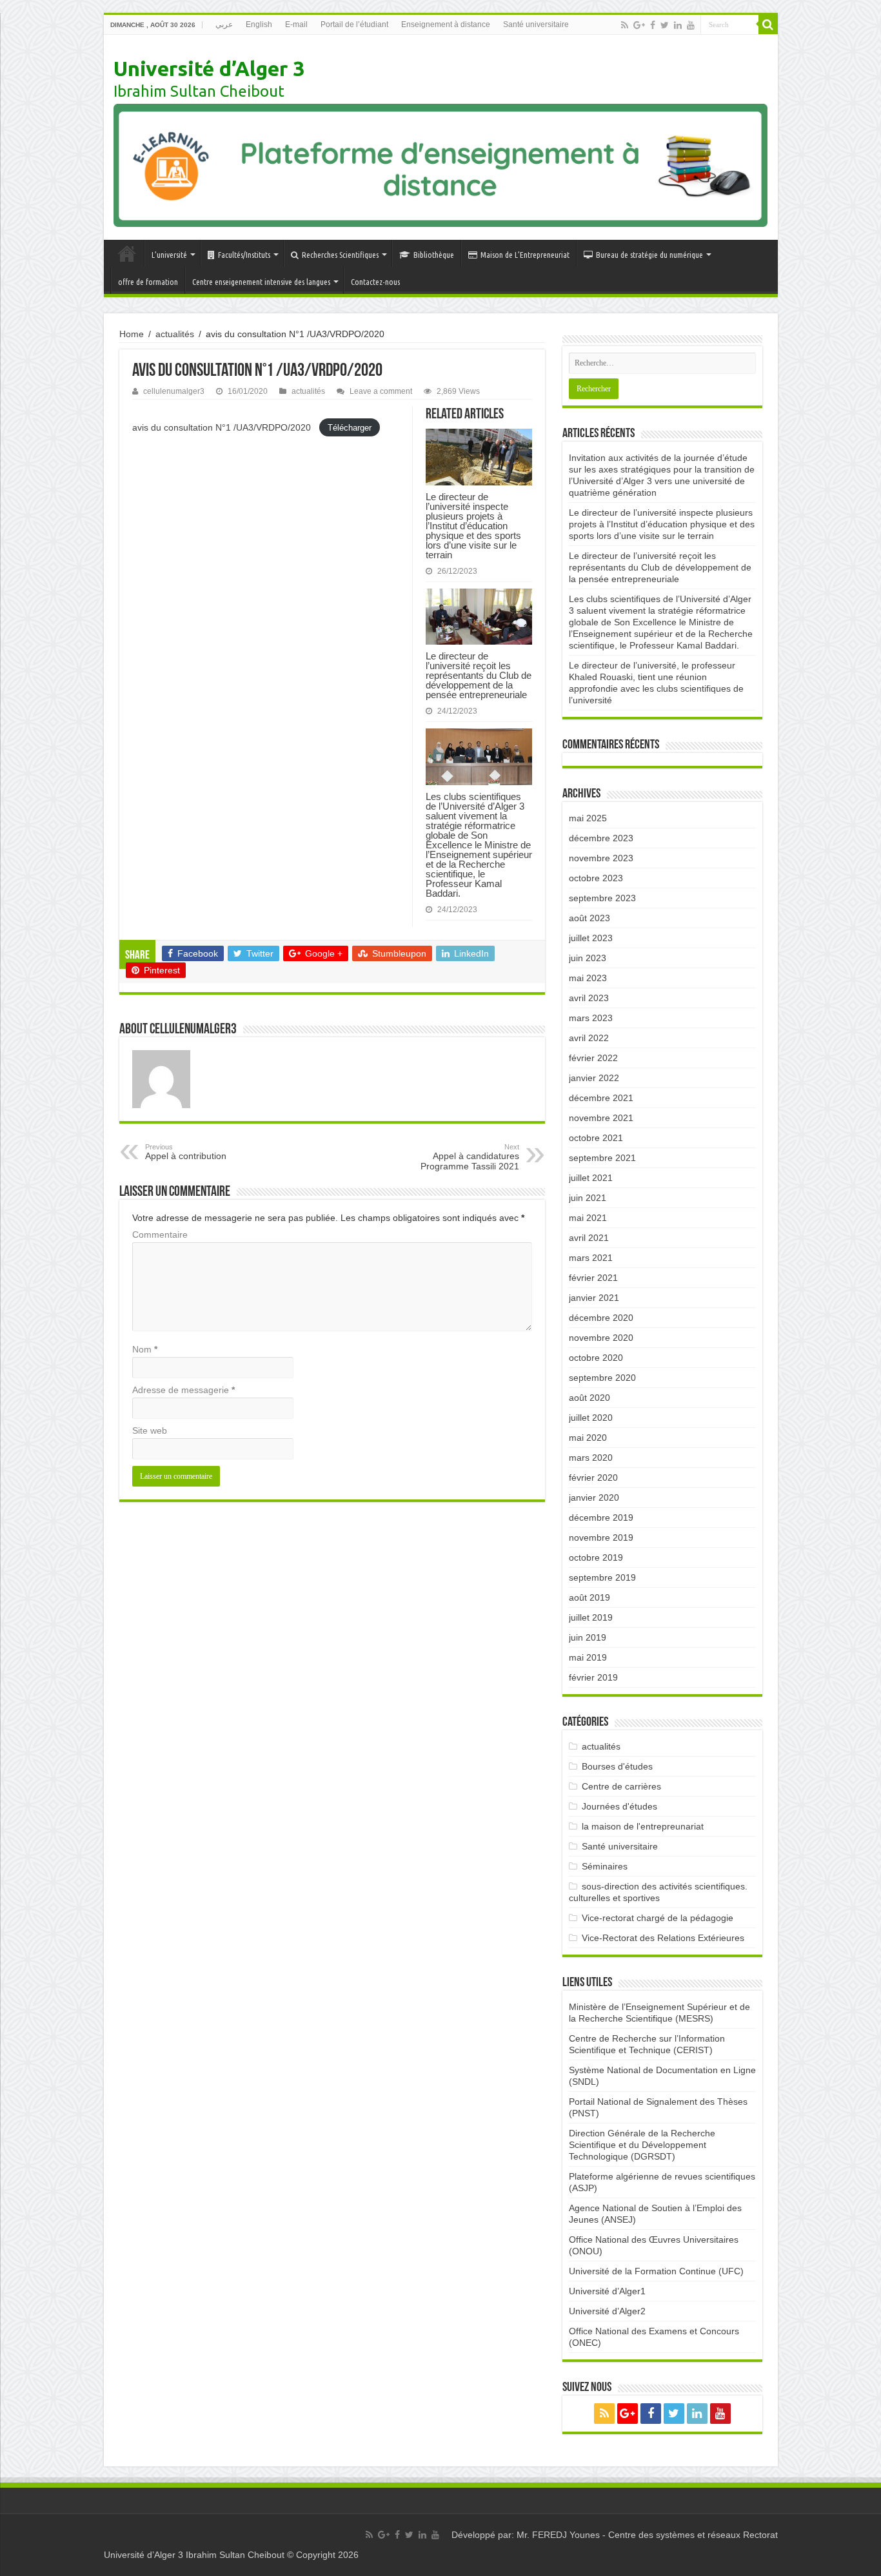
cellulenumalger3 (174, 391)
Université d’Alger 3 (209, 68)
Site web (150, 1430)
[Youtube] (691, 25)
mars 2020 (591, 1458)
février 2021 (593, 1278)
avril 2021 (589, 1238)
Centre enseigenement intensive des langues (261, 282)
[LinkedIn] (678, 25)
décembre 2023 (601, 838)
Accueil (127, 253)
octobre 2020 (596, 1358)
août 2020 (589, 1398)
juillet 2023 (591, 938)
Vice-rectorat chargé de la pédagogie (658, 1918)
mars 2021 (591, 1258)
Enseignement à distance (446, 24)
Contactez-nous (375, 282)
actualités (175, 334)
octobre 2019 (596, 1557)
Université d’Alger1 (607, 2291)
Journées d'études (619, 1806)
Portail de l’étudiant (354, 24)
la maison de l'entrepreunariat (643, 1826)
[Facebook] (653, 25)
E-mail (296, 24)
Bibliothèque (434, 255)
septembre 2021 (602, 1158)
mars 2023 (591, 1018)
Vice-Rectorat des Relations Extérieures (663, 1938)
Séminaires (605, 1866)
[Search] (768, 24)
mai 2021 (588, 1218)
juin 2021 (588, 1198)
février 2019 (593, 1677)
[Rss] (625, 25)
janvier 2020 (594, 1498)
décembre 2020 (601, 1318)
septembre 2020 (602, 1378)
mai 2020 (588, 1438)
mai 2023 (588, 978)
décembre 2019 (601, 1517)
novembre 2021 (601, 1118)
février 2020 (593, 1478)
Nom (145, 1349)
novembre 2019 (601, 1537)
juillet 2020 (591, 1418)
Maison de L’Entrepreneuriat (525, 255)
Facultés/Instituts (244, 255)
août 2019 (589, 1597)
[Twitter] (665, 25)
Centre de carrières (621, 1786)
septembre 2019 (602, 1577)
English (259, 24)
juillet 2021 (591, 1178)
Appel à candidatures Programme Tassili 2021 (470, 1157)
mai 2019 (588, 1657)
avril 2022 (589, 1038)
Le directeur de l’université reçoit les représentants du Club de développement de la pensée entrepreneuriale (479, 675)
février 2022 (593, 1058)
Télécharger (350, 428)
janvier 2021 (594, 1298)
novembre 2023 (601, 858)
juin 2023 (588, 958)
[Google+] (639, 25)
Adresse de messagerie (183, 1390)
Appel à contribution (186, 1152)
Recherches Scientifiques (340, 255)
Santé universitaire (536, 24)
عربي (224, 24)
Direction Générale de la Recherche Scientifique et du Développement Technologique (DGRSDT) (642, 2145)
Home (132, 334)
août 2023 (589, 918)
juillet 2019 (591, 1617)
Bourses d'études (617, 1766)
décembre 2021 (601, 1098)
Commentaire (160, 1234)
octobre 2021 (596, 1138)
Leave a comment (381, 391)
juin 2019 (588, 1637)
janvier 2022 (594, 1078)
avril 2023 (589, 998)
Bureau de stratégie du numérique (649, 255)
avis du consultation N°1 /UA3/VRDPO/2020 (223, 427)
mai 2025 (588, 818)
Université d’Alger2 (607, 2311)
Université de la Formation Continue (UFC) (656, 2271)
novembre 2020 (601, 1338)
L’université (169, 255)
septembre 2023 (602, 898)
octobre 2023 (596, 878)
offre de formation (148, 282)
